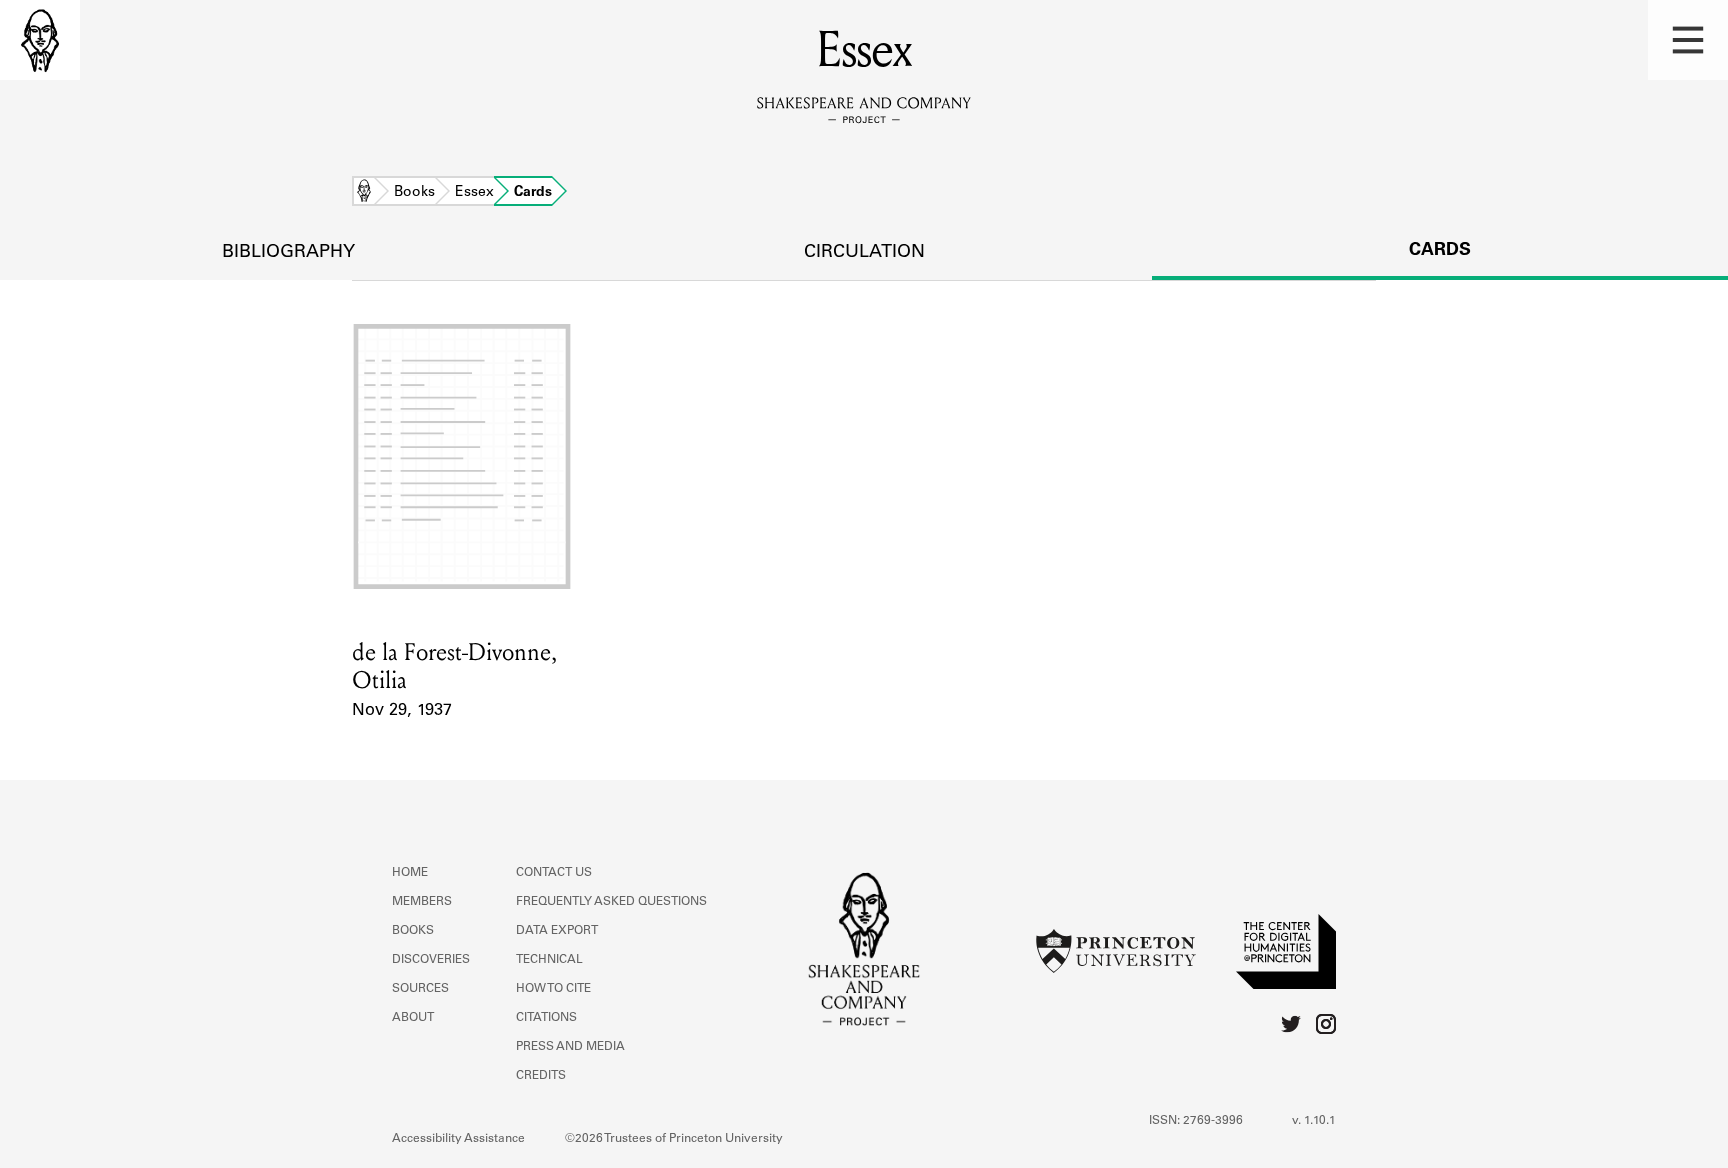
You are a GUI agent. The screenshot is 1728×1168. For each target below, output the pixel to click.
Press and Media (570, 1047)
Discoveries (431, 960)
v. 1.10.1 (1314, 1121)
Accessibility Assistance (458, 1139)
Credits (541, 1076)
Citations (546, 1018)
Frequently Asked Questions (611, 902)
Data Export (557, 931)
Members (422, 902)
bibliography (288, 253)
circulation (864, 253)
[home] (40, 40)
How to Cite (553, 989)
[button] (1688, 40)
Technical (549, 960)
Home (364, 193)
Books (414, 193)
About (413, 1018)
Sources (420, 989)
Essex (474, 193)
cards (1440, 251)
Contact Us (554, 873)
